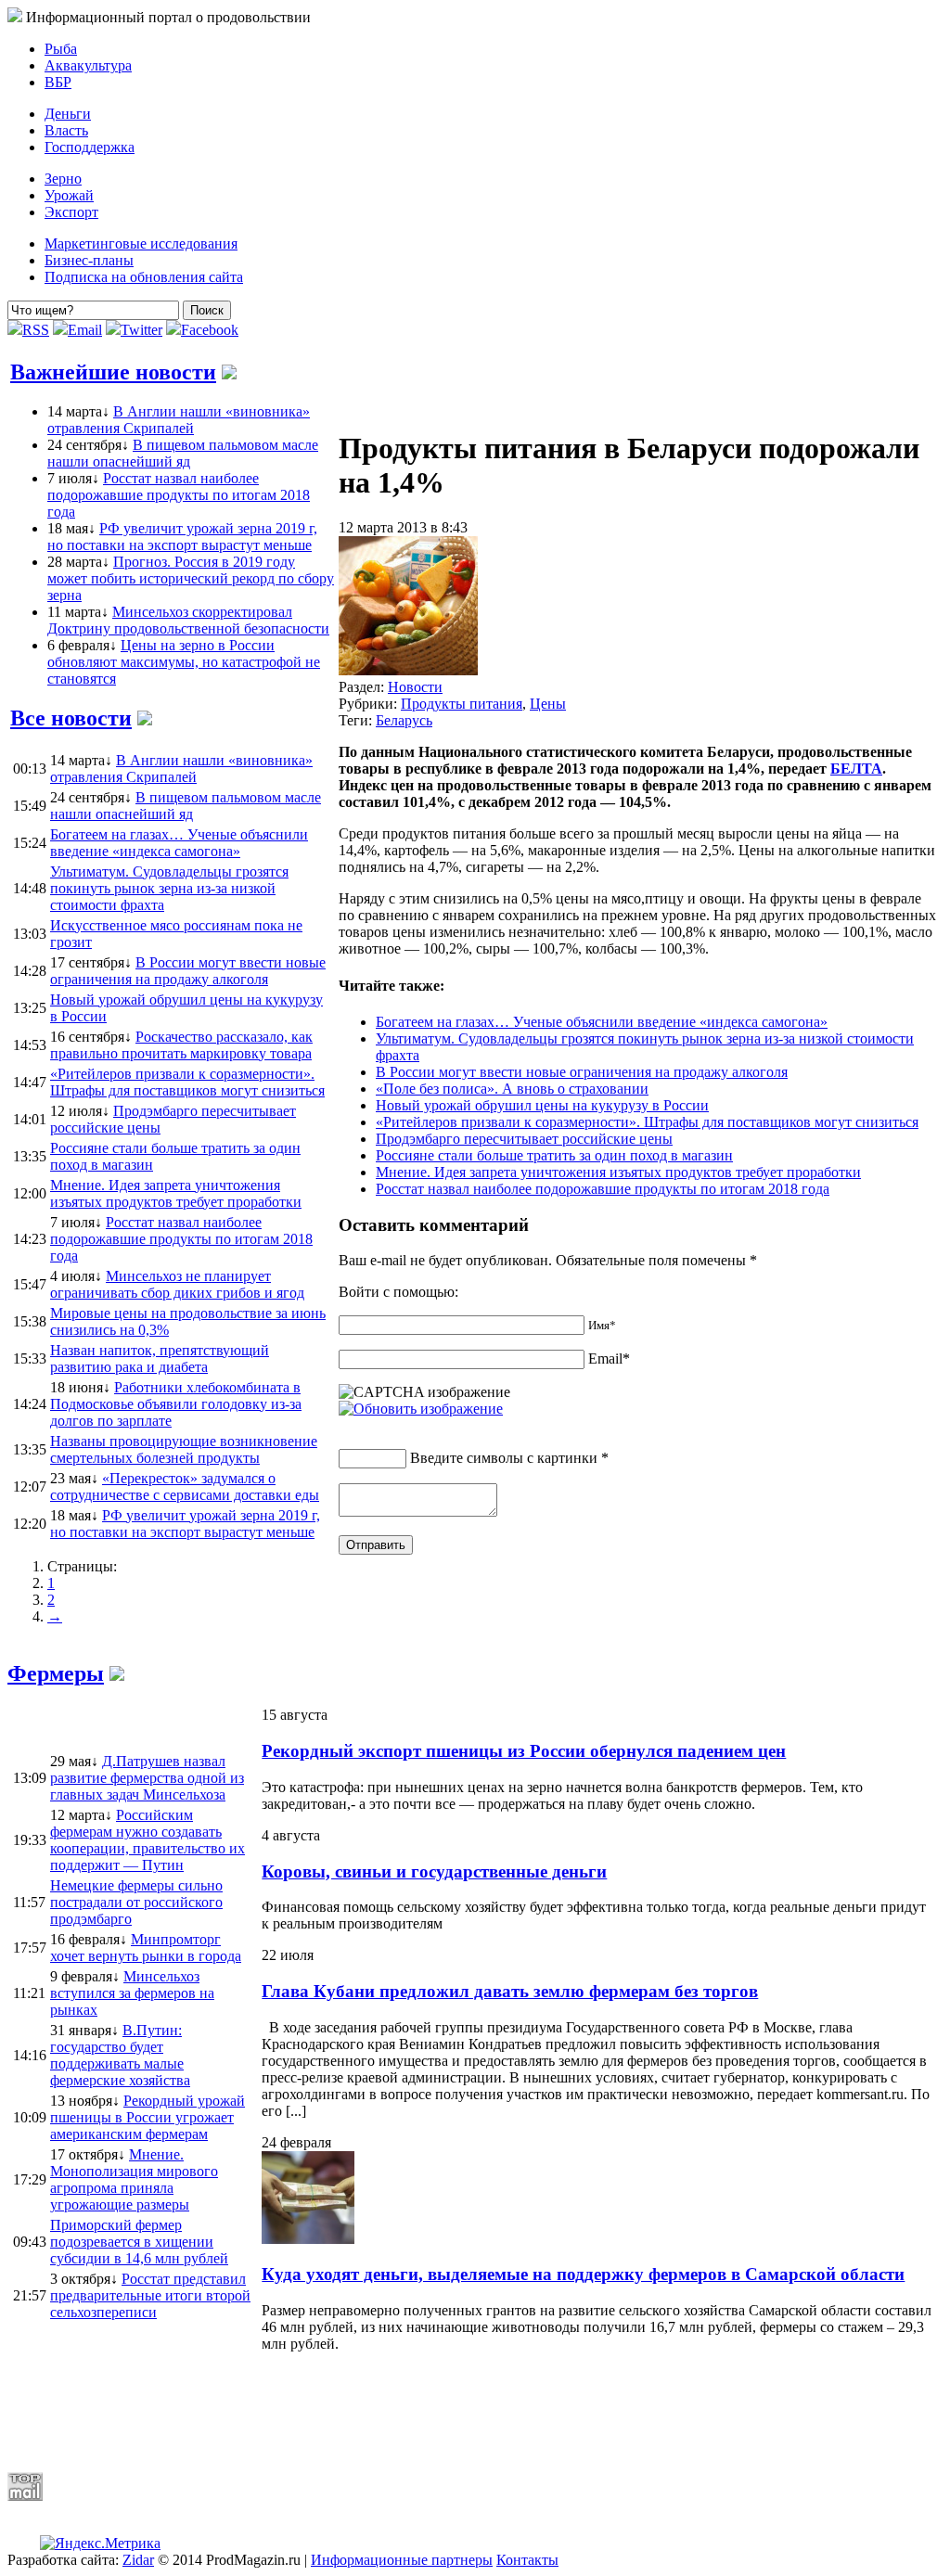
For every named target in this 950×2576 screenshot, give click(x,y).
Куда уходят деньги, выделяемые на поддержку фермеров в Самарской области (583, 2274)
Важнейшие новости (113, 372)
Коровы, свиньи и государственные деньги (434, 1871)
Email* (609, 1358)
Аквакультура (88, 65)
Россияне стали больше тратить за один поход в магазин (554, 1155)
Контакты (527, 2560)
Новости (415, 687)
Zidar (138, 2560)
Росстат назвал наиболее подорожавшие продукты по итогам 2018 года (179, 495)
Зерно (63, 179)
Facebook (210, 330)
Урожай (69, 195)
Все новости (71, 718)
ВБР (58, 82)
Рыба (61, 49)
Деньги (68, 114)
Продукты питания (462, 704)
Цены (548, 704)
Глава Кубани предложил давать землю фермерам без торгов (510, 1991)
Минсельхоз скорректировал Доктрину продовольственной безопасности (188, 620)
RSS (36, 330)
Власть (66, 130)
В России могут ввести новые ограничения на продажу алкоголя (582, 1072)
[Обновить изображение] (421, 1409)
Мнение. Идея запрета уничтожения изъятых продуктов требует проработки (618, 1172)
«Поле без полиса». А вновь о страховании (512, 1089)
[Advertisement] (457, 2412)
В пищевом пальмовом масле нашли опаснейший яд (183, 453)
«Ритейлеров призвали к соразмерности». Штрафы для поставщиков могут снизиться (647, 1122)
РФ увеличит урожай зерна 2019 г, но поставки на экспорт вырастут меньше (182, 537)
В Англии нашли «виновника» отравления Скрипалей (179, 420)
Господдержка (90, 147)
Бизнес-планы (89, 260)
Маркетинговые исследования (141, 244)
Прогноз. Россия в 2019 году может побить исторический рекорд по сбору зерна (191, 578)
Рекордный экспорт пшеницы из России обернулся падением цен (524, 1751)
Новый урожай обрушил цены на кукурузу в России (542, 1105)
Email (85, 330)
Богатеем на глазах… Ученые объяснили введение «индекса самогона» (602, 1022)
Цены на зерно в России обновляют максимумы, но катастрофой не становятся (184, 662)
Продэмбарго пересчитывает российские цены (524, 1139)
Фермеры (56, 1673)
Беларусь (404, 720)
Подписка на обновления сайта (144, 277)
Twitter (141, 330)
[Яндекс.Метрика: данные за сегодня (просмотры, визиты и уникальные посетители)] (100, 2544)
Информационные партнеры (402, 2560)
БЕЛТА (856, 769)
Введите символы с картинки (504, 1458)
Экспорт (71, 212)
